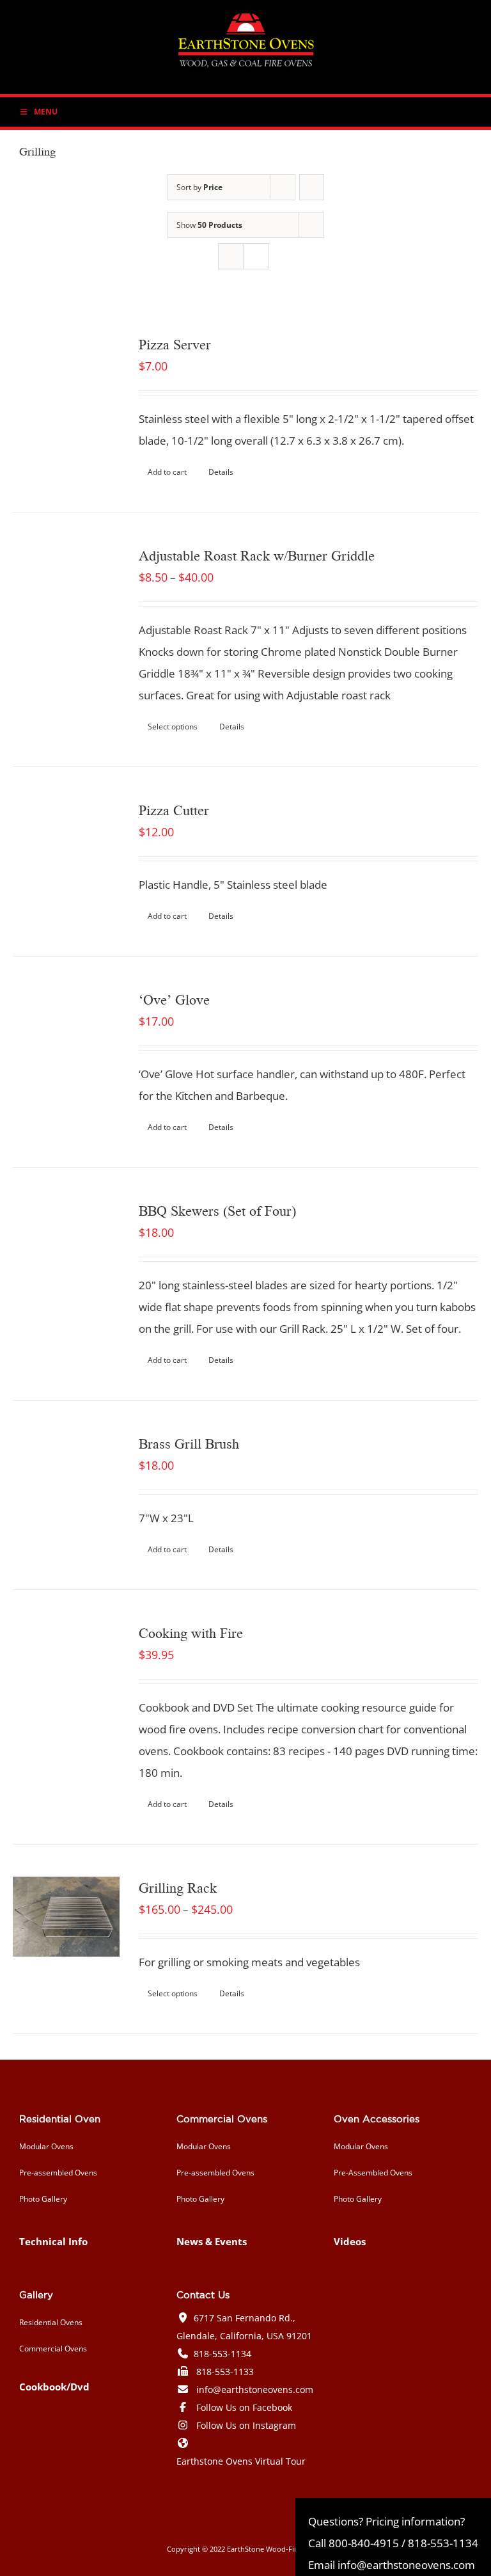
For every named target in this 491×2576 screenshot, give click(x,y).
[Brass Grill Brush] (66, 1486)
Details (221, 472)
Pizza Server (175, 344)
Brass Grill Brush (189, 1443)
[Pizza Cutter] (66, 853)
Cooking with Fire (191, 1632)
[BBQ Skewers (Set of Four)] (66, 1253)
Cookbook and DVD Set (196, 1707)
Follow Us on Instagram (246, 2425)
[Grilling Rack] (66, 1917)
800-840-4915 (364, 2543)
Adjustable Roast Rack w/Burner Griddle (257, 555)
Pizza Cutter (174, 809)
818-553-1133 (225, 2372)
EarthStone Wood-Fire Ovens (276, 2549)
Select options (173, 727)
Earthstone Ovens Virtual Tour (241, 2461)
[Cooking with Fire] (66, 1675)
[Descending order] (312, 187)
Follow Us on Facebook (244, 2407)
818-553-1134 (222, 2354)
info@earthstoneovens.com (255, 2389)
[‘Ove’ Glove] (66, 1042)
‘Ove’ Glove (174, 999)
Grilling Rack (178, 1887)
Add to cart (167, 472)
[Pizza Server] (66, 387)
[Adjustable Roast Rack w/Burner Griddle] (66, 598)
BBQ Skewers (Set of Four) (217, 1210)
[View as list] (256, 256)
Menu (46, 112)
